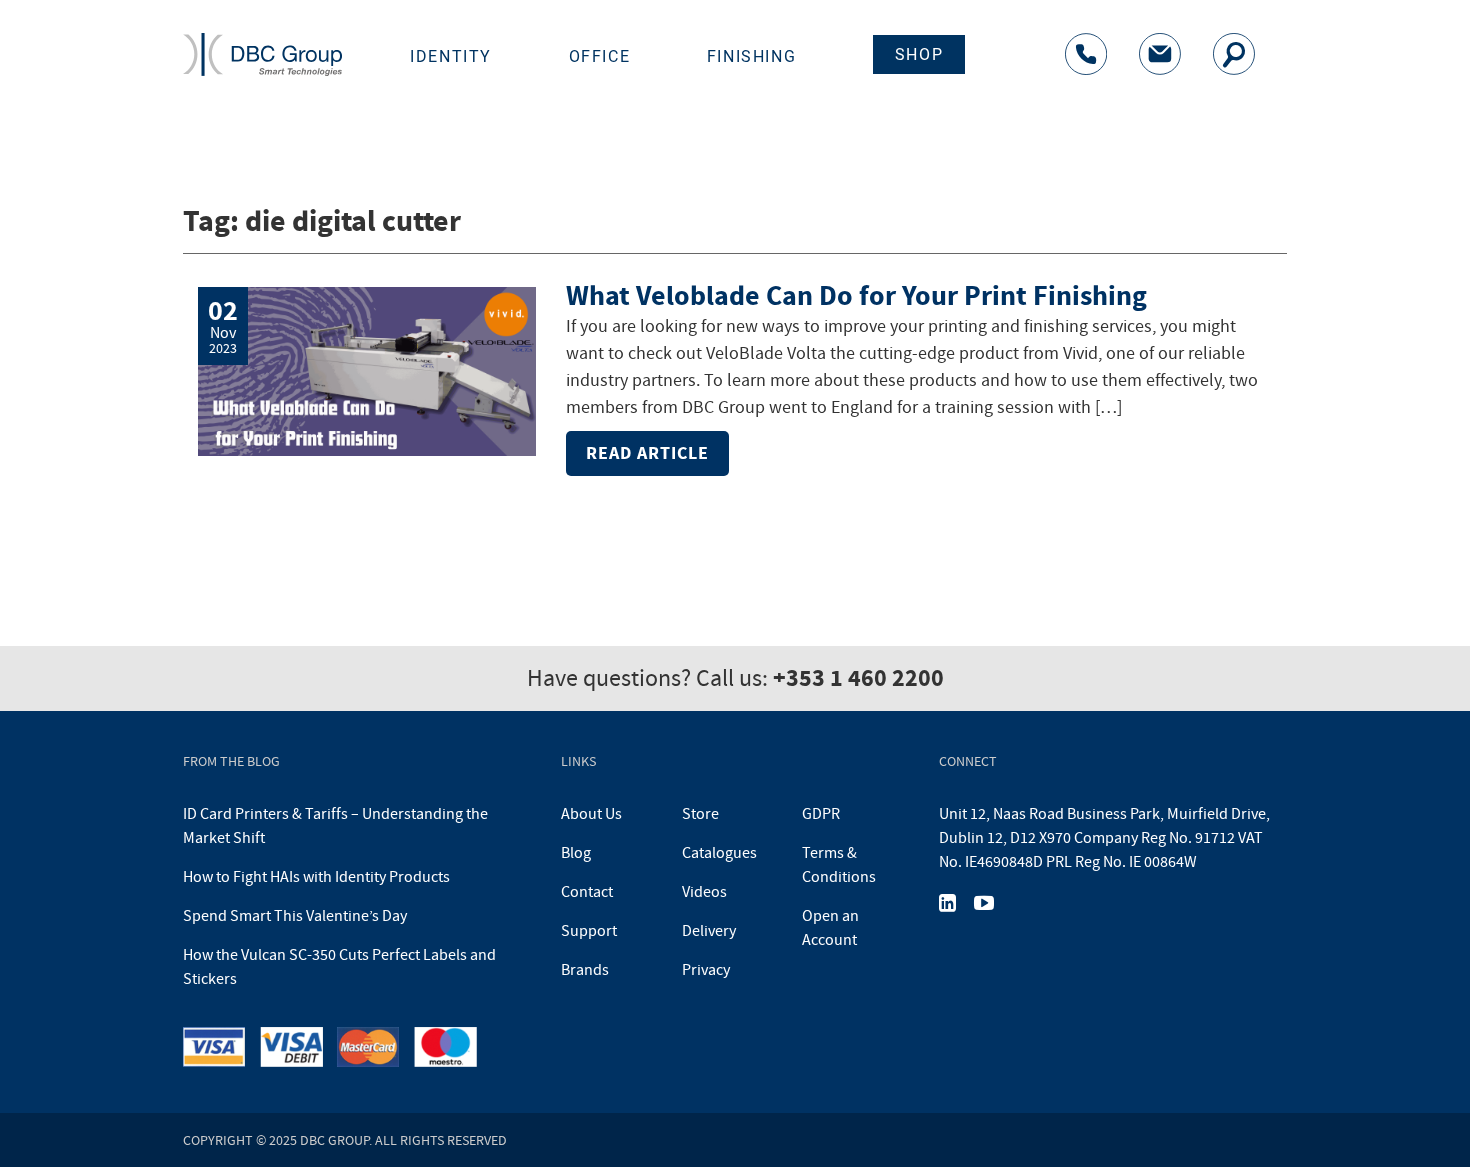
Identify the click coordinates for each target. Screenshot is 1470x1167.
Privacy (706, 970)
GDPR (821, 814)
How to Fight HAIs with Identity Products (316, 877)
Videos (704, 892)
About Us (591, 814)
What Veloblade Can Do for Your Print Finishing (856, 295)
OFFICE (600, 56)
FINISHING (751, 56)
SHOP (919, 54)
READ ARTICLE (647, 453)
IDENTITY (451, 56)
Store (700, 814)
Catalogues (719, 853)
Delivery (709, 931)
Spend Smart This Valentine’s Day (295, 916)
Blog (576, 853)
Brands (585, 970)
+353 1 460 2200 (858, 678)
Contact (587, 892)
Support (589, 931)
